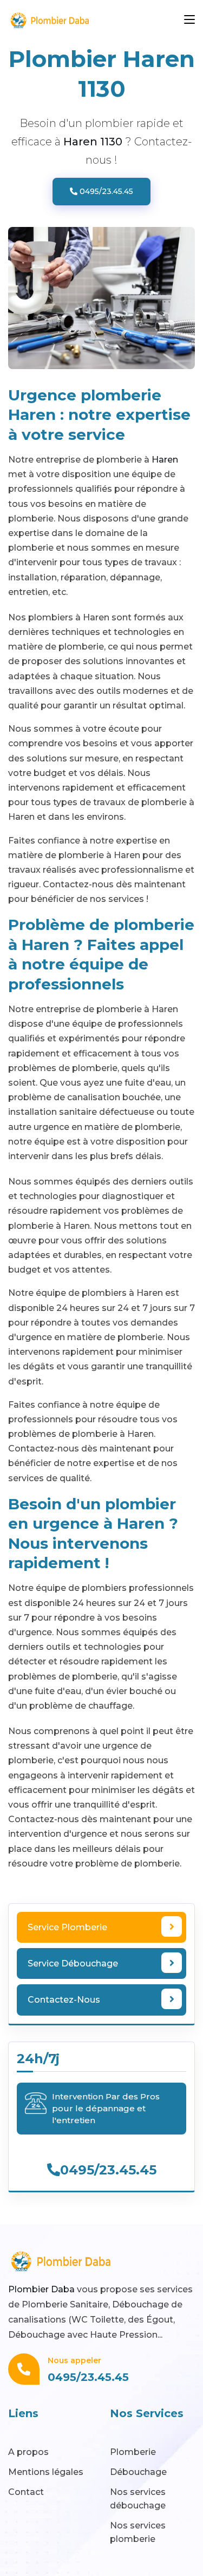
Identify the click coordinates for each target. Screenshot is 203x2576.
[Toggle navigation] (189, 20)
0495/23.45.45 (105, 191)
